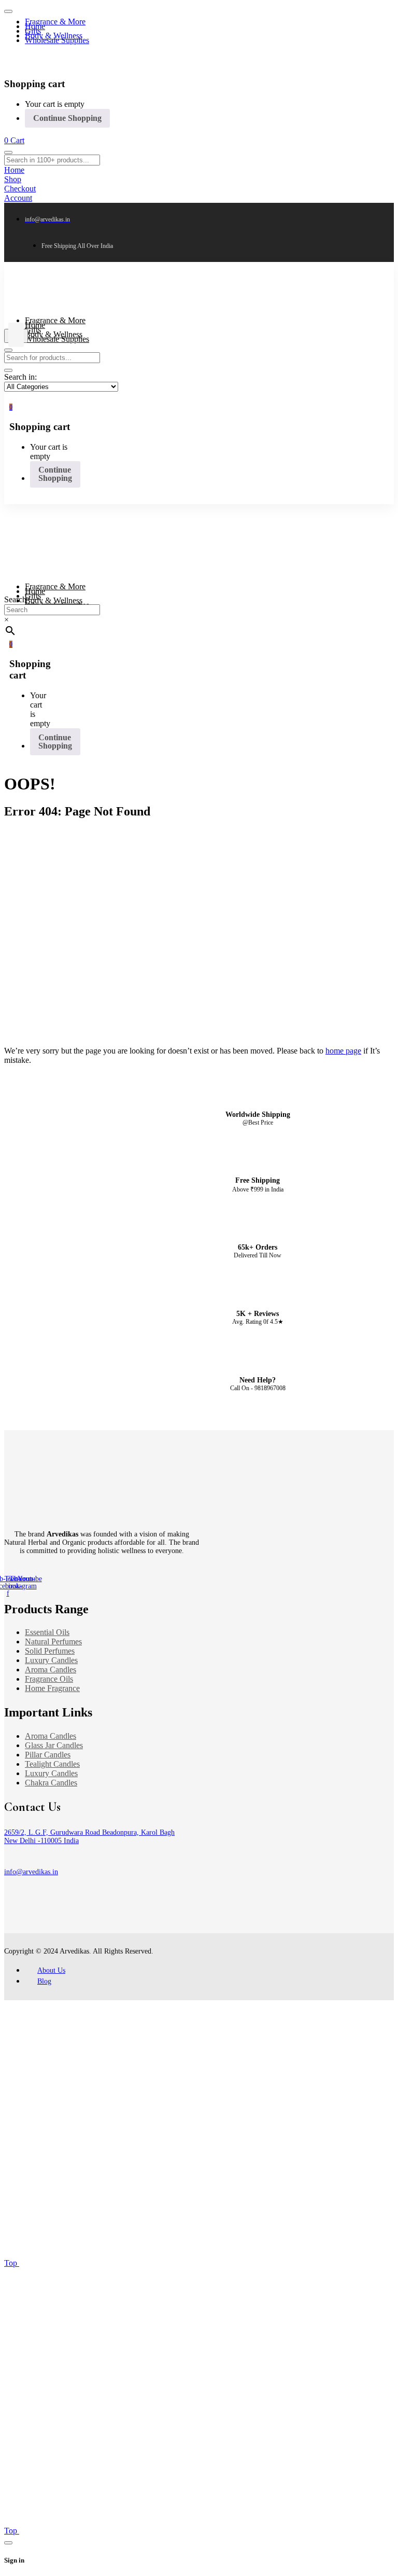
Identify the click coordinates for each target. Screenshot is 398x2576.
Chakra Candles (51, 1783)
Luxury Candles (51, 1660)
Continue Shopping (67, 118)
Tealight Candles (52, 1764)
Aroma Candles (51, 1670)
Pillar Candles (48, 1755)
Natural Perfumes (53, 1642)
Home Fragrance (52, 1688)
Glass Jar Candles (54, 1745)
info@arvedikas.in (31, 1872)
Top (12, 2263)
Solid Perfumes (50, 1651)
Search (15, 599)
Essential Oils (47, 1632)
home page (343, 1051)
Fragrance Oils (49, 1679)
